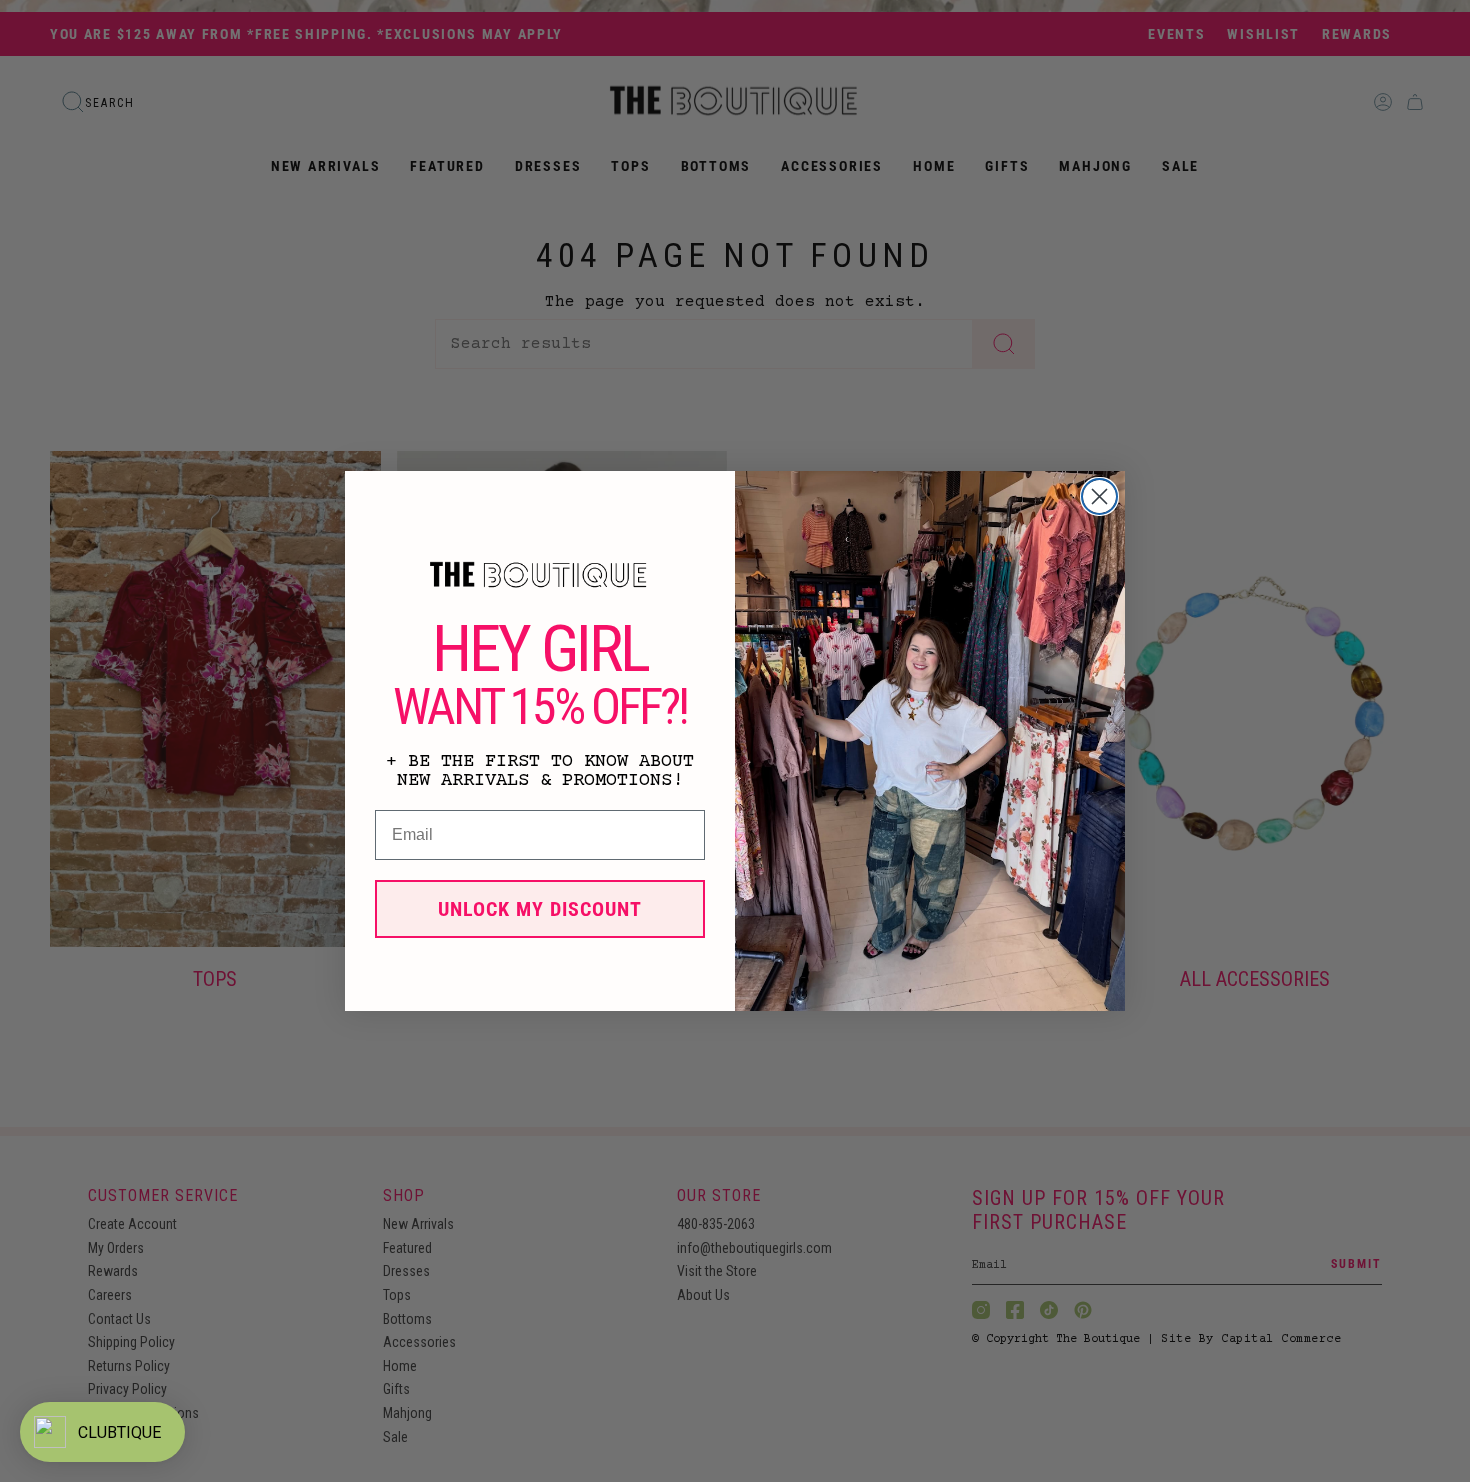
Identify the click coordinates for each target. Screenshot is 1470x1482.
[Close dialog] (1099, 496)
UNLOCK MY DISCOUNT (540, 909)
